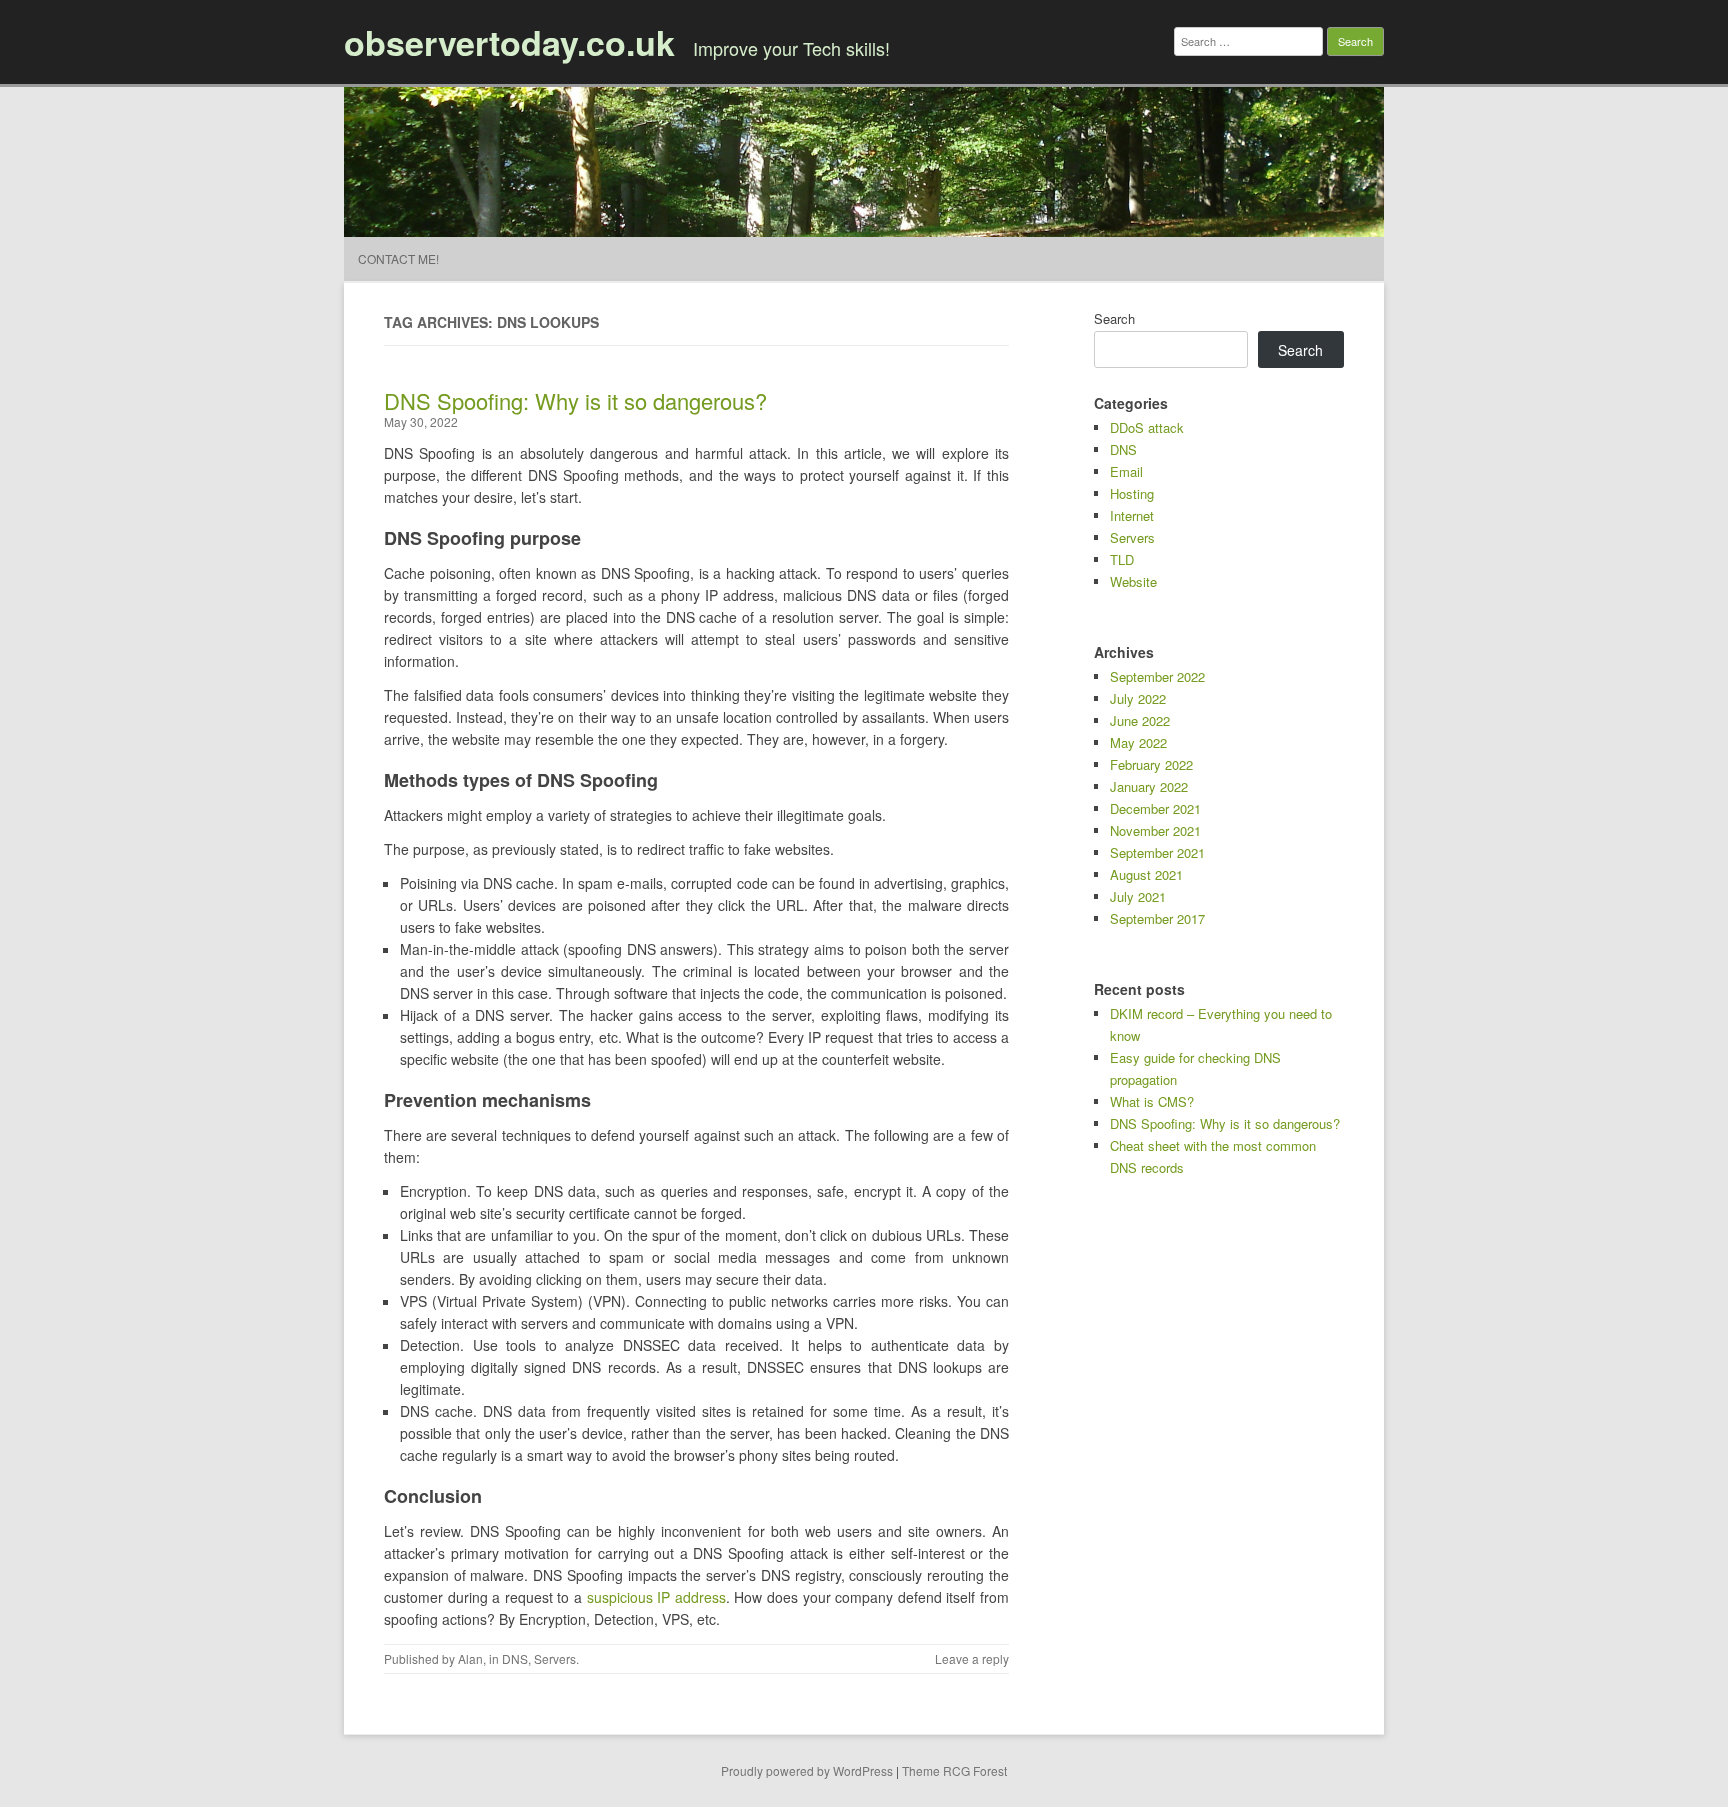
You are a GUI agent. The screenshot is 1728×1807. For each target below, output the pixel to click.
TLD (1122, 559)
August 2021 (1146, 874)
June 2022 (1140, 720)
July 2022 (1138, 698)
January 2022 (1149, 786)
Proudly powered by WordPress (807, 1770)
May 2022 (1138, 742)
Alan (470, 1658)
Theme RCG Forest (954, 1770)
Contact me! (398, 258)
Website (1133, 581)
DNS (515, 1658)
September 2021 (1157, 852)
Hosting (1132, 493)
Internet (1132, 515)
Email (1126, 471)
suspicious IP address (656, 1597)
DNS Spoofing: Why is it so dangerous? (575, 400)
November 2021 (1155, 830)
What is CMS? (1152, 1101)
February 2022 (1151, 764)
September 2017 (1157, 918)
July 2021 (1138, 896)
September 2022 (1157, 676)
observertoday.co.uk (509, 42)
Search (1114, 318)
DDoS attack (1147, 427)
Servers (555, 1658)
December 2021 (1155, 808)
